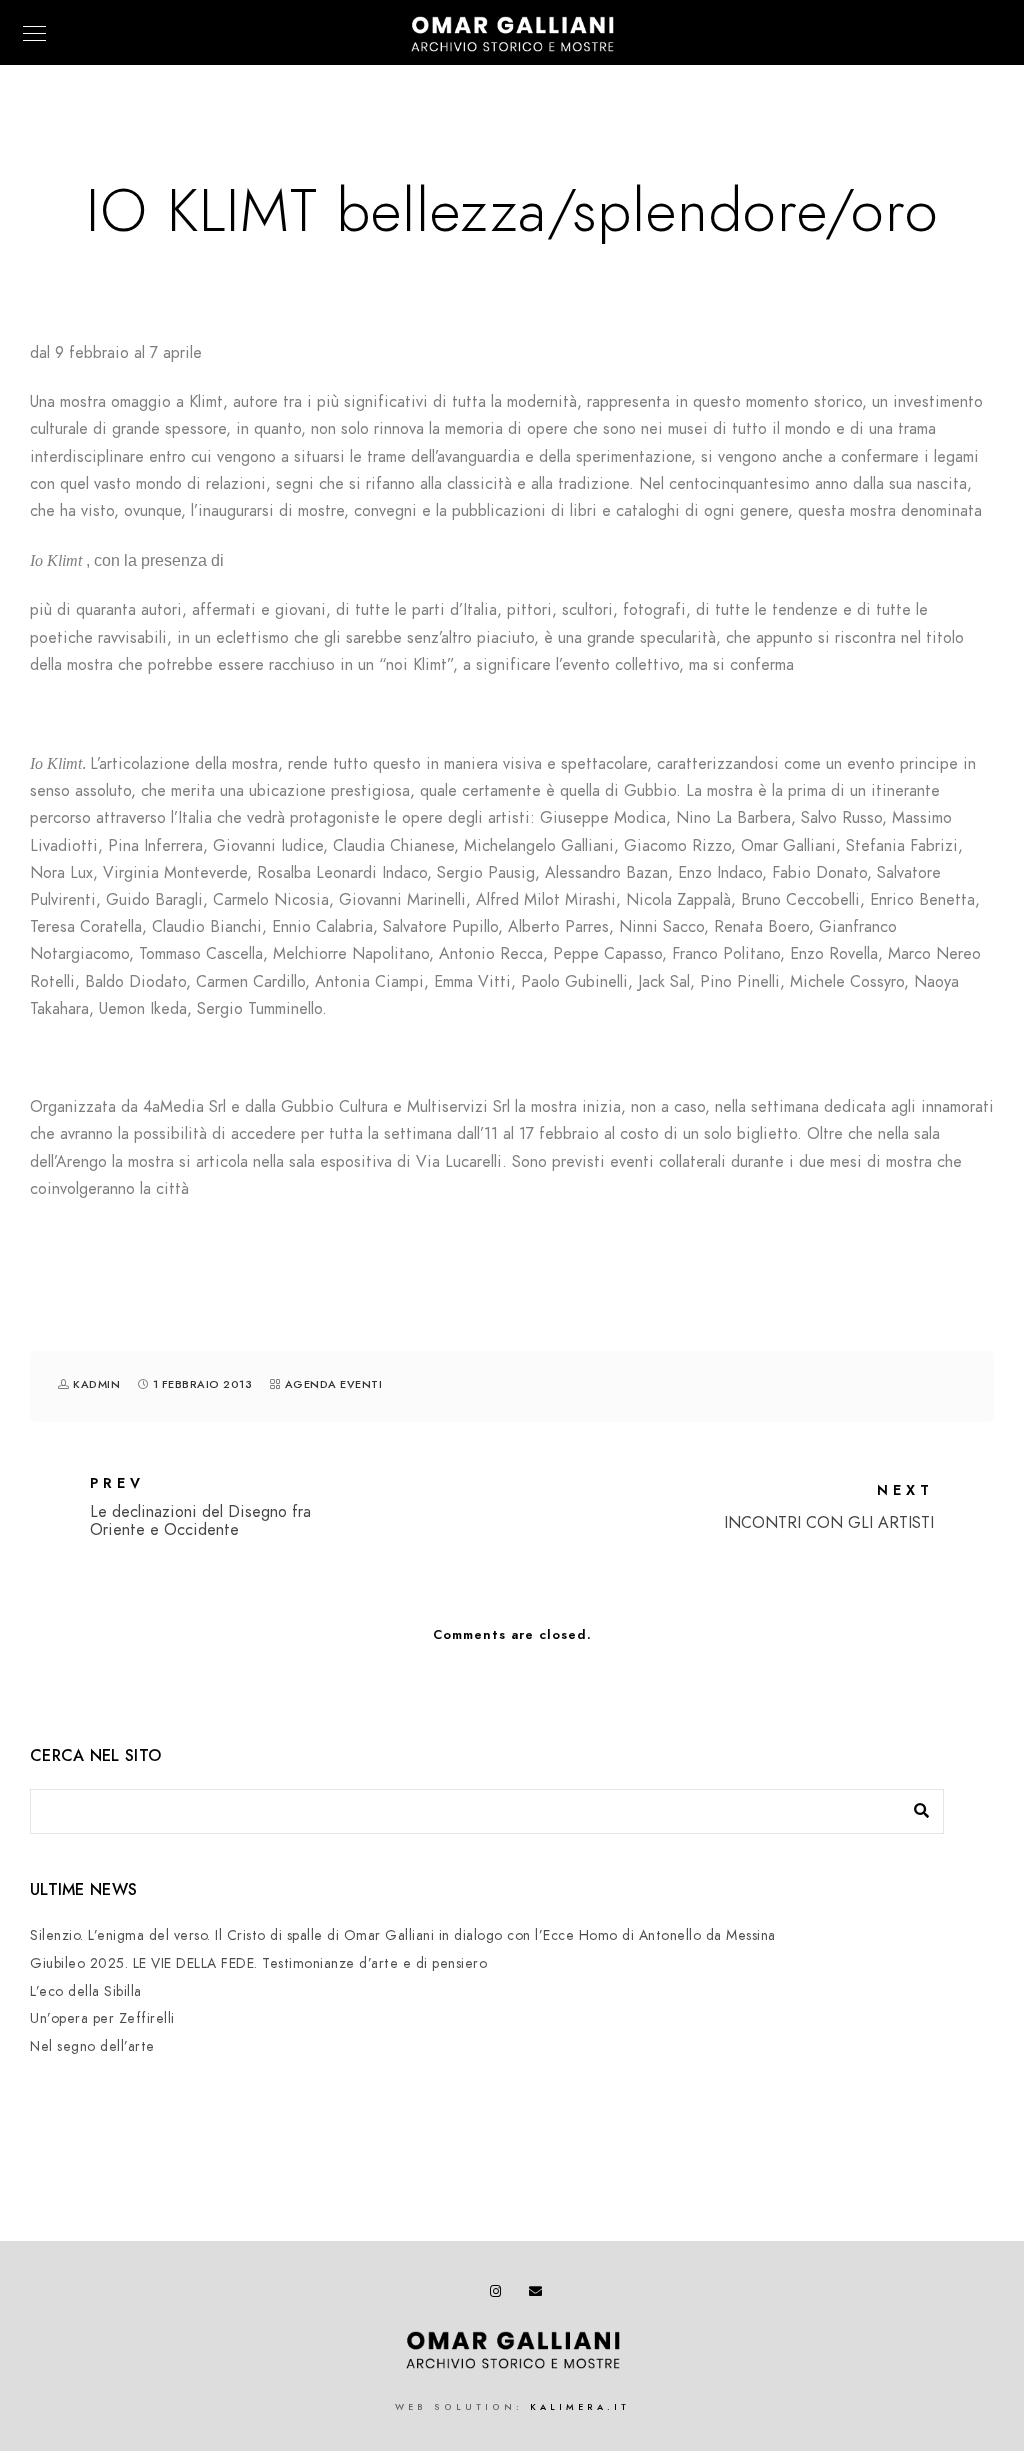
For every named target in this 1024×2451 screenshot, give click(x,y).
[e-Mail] (539, 2295)
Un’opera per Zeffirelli (102, 2018)
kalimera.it (580, 2407)
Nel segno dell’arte (92, 2046)
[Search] (914, 1806)
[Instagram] (500, 2295)
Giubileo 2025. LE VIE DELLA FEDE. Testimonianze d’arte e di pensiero (258, 1963)
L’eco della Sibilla (86, 1991)
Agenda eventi (334, 1384)
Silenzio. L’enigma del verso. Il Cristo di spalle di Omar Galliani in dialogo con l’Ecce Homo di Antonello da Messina (403, 1935)
